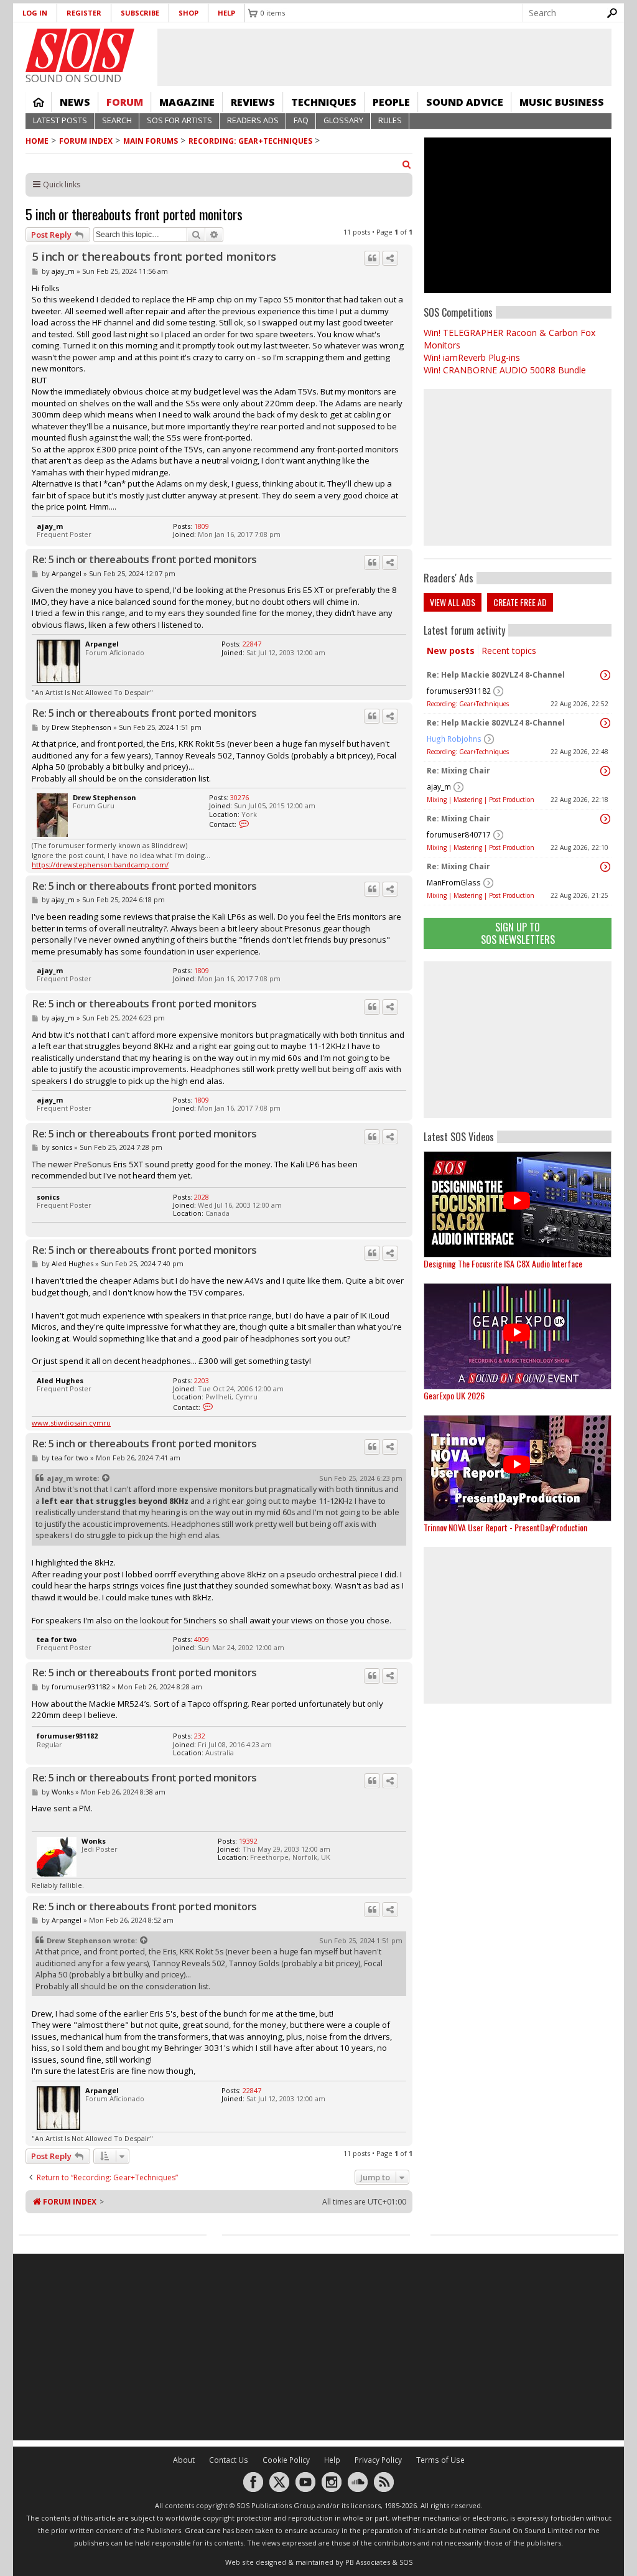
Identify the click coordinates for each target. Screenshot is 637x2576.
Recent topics (509, 651)
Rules (390, 120)
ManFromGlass (454, 883)
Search (117, 120)
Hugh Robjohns (454, 739)
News (75, 102)
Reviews (253, 102)
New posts (451, 651)
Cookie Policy (286, 2460)
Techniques (324, 102)
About (184, 2460)
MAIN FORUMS (151, 141)
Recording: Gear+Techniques (250, 141)
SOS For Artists (179, 120)
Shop (188, 13)
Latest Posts (60, 120)
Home (39, 102)
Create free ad (520, 602)
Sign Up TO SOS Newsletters (518, 933)
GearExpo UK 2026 (454, 1395)
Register (84, 13)
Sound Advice (465, 102)
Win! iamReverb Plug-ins (472, 357)
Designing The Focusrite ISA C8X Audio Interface (503, 1263)
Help (226, 13)
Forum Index (86, 141)
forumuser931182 (459, 691)
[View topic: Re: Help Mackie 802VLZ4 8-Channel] (605, 675)
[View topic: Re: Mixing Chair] (605, 771)
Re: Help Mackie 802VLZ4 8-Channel (496, 675)
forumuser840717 (459, 835)
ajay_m (439, 787)
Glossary (343, 120)
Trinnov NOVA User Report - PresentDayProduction (505, 1527)
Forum (125, 102)
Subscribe (140, 13)
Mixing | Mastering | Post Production (481, 800)
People (391, 102)
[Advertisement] (518, 1040)
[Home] (80, 50)
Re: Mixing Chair (458, 771)
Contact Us (229, 2460)
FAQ (301, 120)
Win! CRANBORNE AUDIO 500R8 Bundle (505, 370)
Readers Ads (253, 120)
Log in (35, 13)
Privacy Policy (378, 2460)
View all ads (453, 602)
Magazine (187, 102)
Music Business (562, 102)
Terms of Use (440, 2460)
